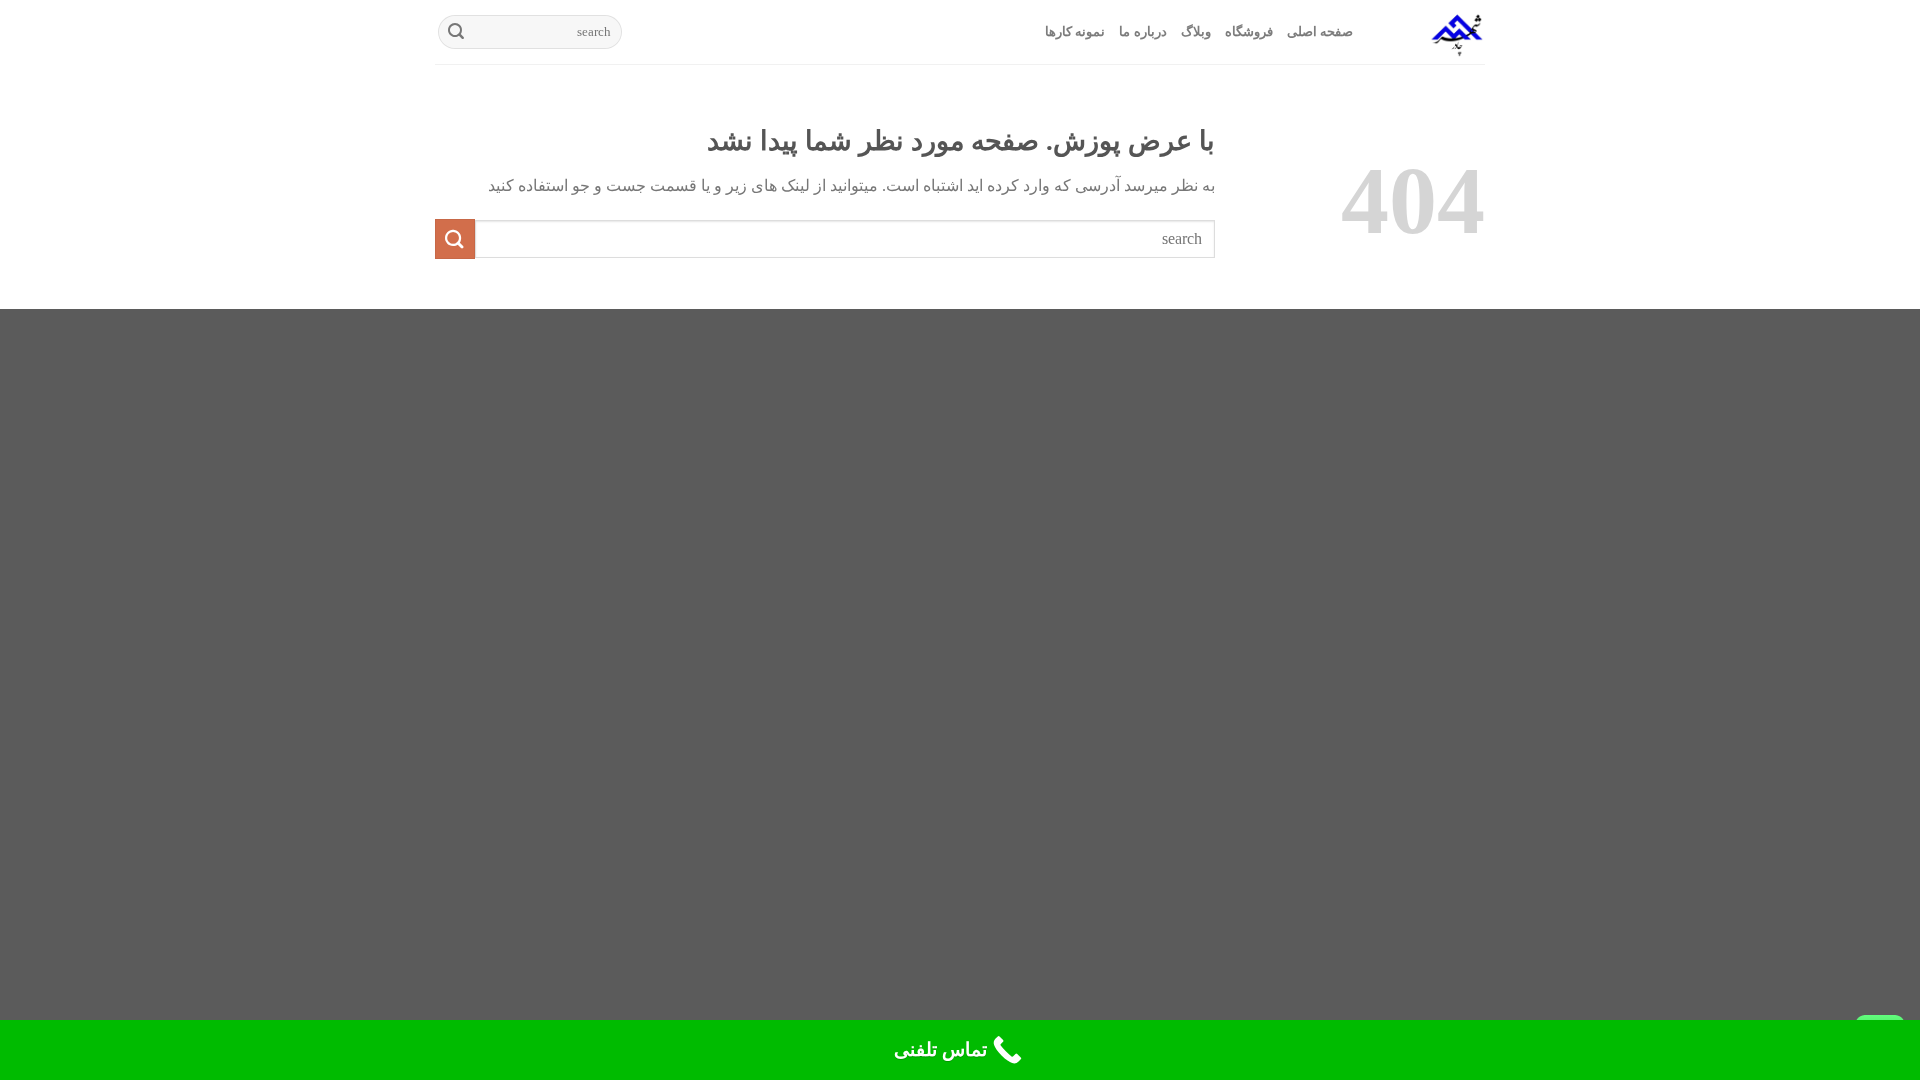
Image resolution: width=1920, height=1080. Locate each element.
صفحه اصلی (1320, 32)
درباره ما (1142, 32)
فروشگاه (1249, 32)
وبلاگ (1196, 32)
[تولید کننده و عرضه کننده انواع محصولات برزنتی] (1434, 32)
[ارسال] (456, 32)
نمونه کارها (1075, 32)
